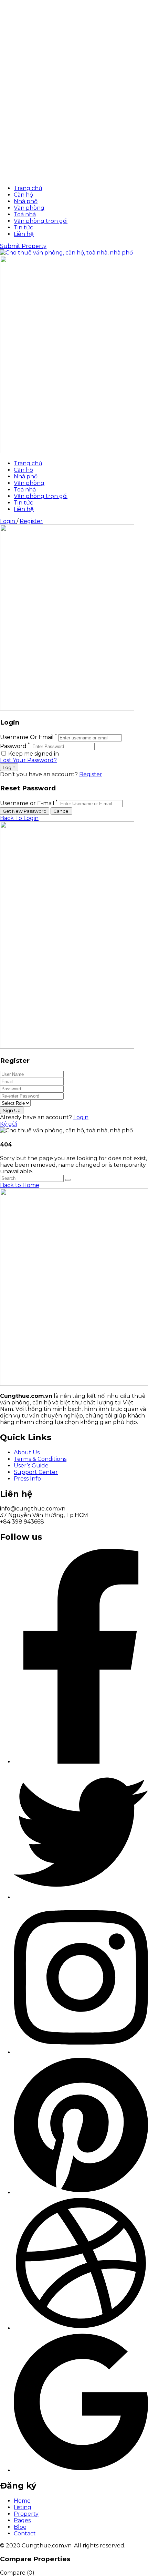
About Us (27, 1452)
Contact (25, 2533)
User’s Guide (31, 1466)
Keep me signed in (33, 754)
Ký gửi (8, 1124)
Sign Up (12, 1110)
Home (22, 2501)
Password (13, 746)
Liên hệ (24, 234)
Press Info (27, 1479)
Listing (23, 2507)
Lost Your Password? (28, 760)
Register (31, 521)
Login (8, 521)
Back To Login (19, 818)
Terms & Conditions (40, 1459)
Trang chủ (28, 188)
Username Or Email (27, 738)
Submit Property (23, 246)
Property (26, 2514)
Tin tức (23, 227)
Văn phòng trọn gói (41, 221)
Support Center (36, 1472)
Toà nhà (25, 214)
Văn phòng (29, 208)
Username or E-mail (27, 803)
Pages (22, 2520)
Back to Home (20, 1185)
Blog (20, 2527)
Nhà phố (26, 201)
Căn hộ (23, 195)
